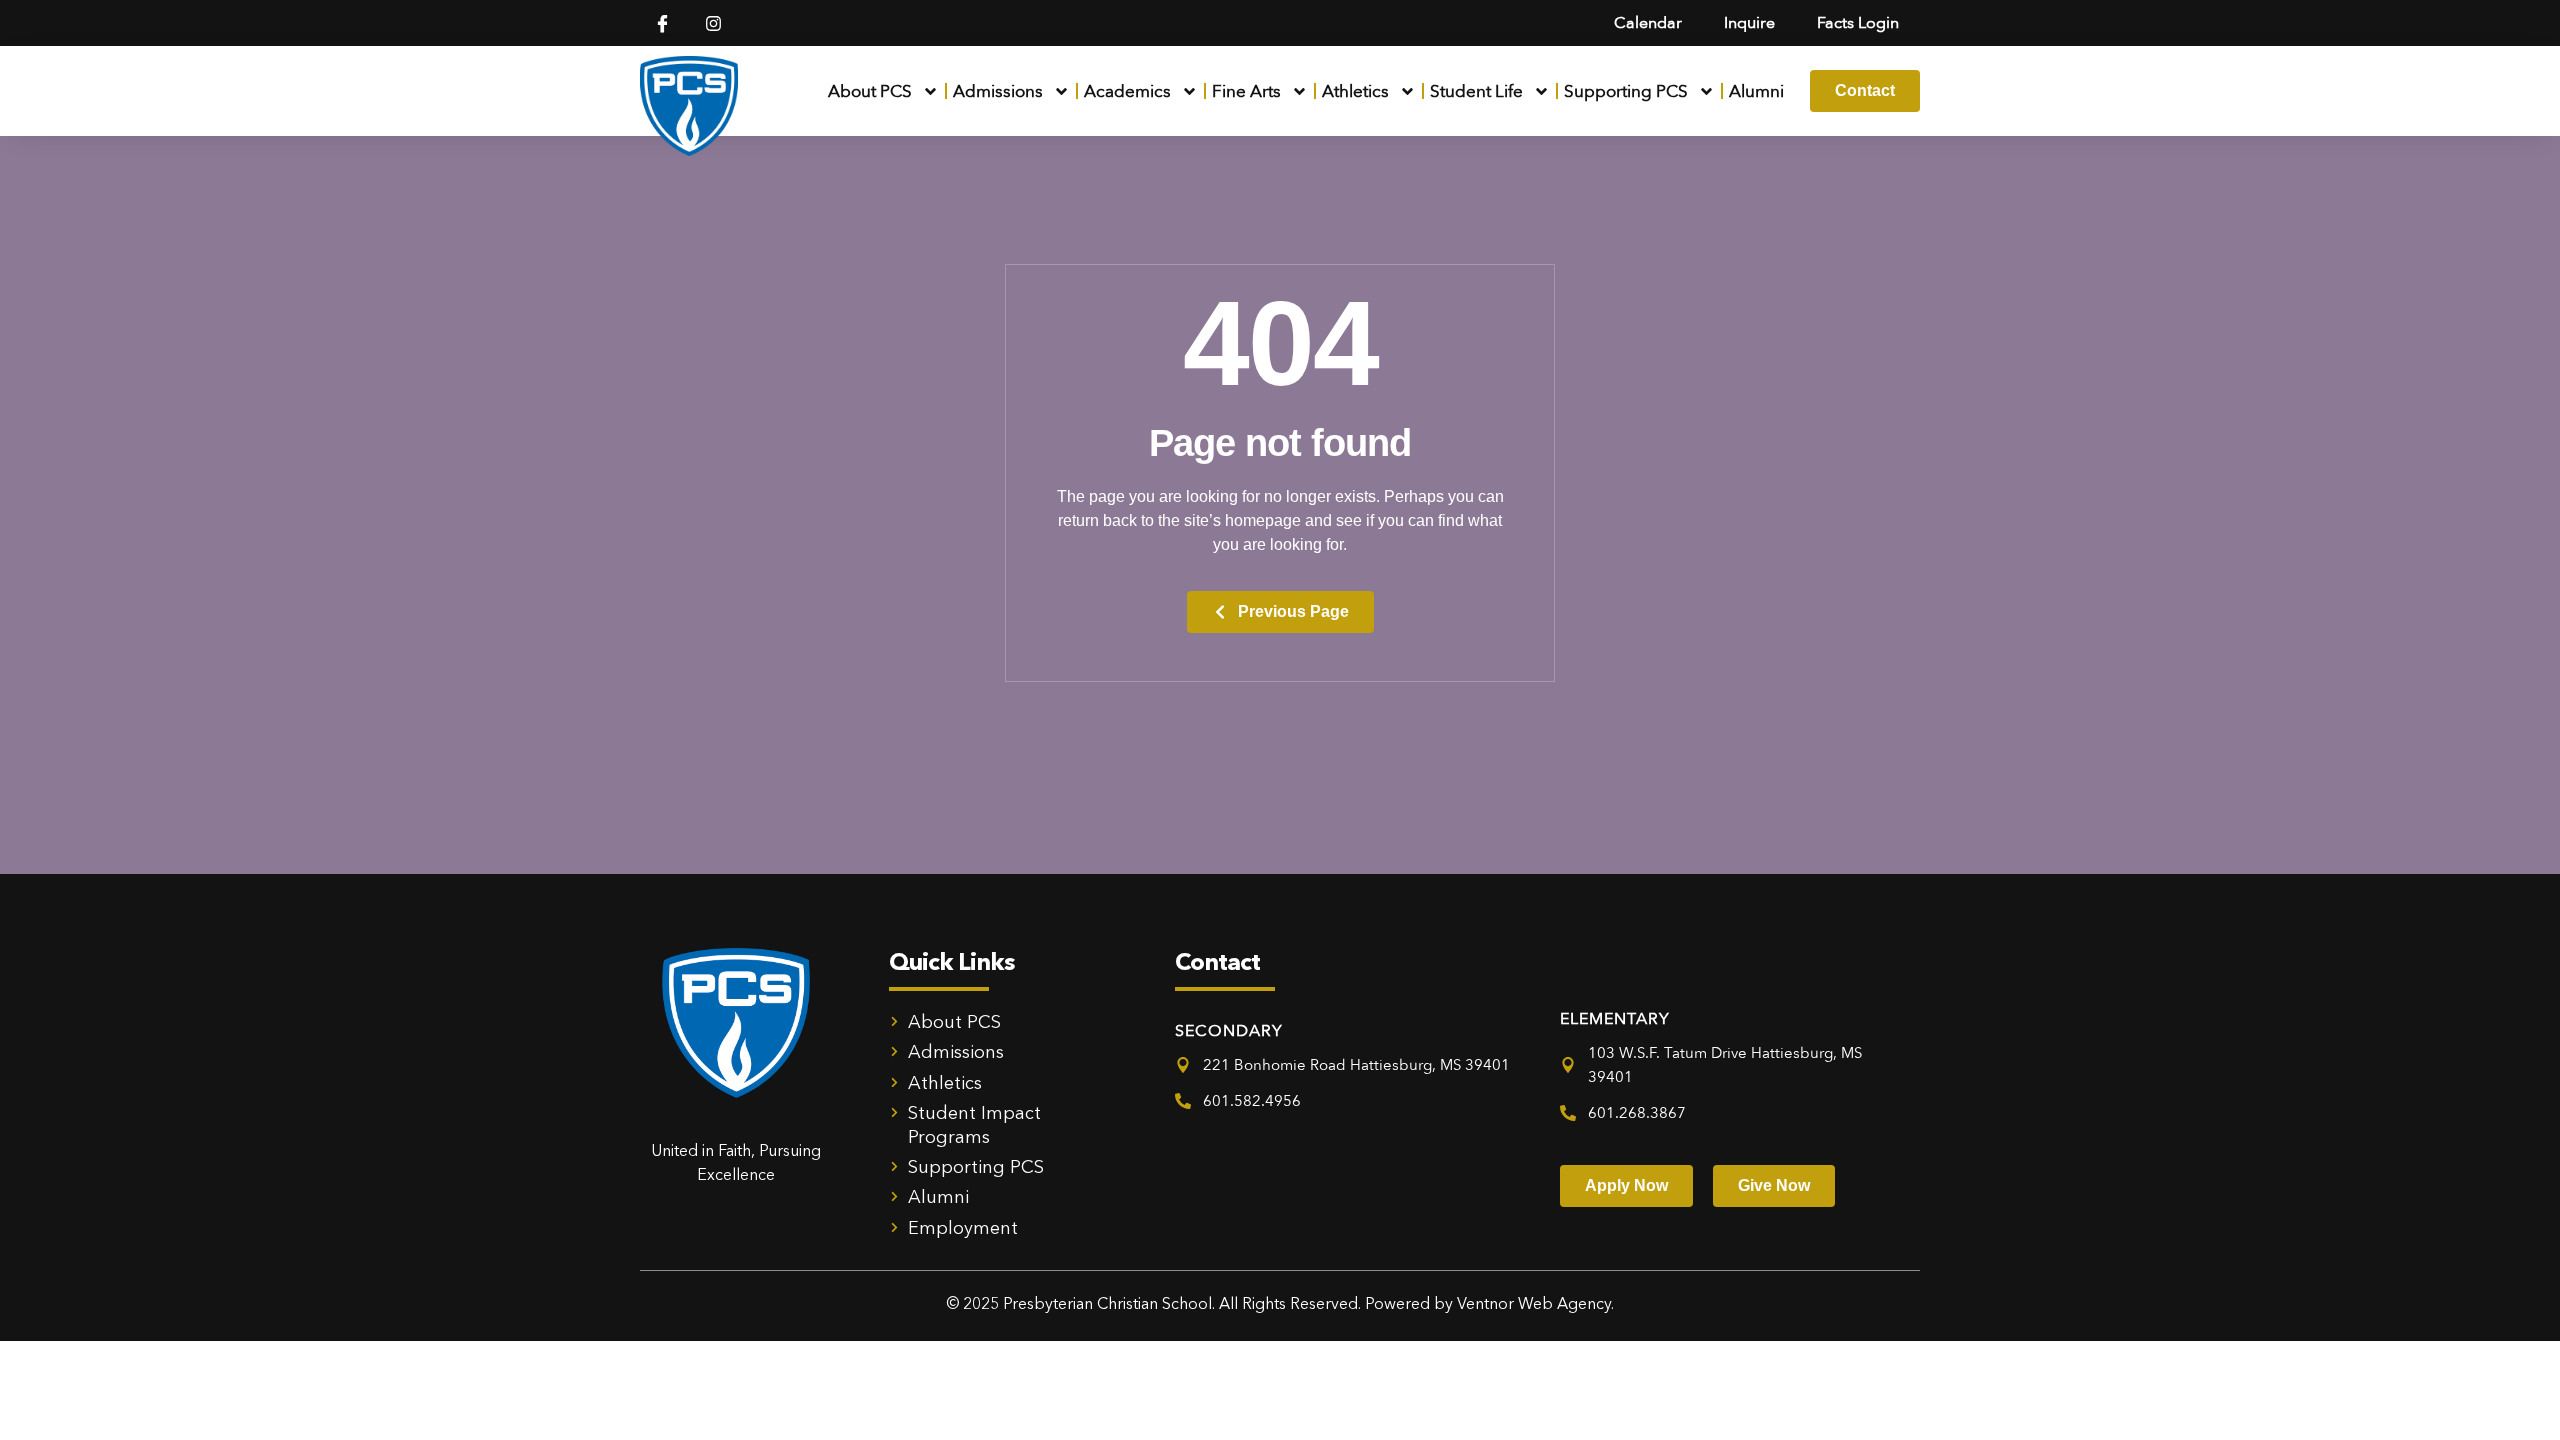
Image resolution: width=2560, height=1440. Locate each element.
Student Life (1476, 91)
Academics (1127, 91)
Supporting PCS (1626, 91)
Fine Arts (1246, 91)
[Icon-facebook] (662, 23)
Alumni (1756, 91)
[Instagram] (713, 23)
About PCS (870, 91)
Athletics (1355, 91)
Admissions (998, 91)
